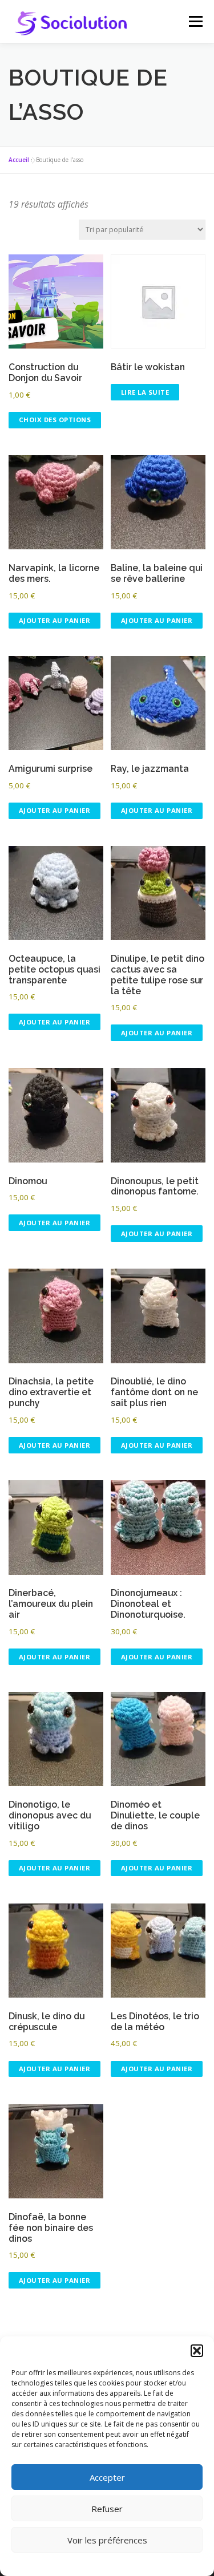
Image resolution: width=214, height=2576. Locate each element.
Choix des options (55, 420)
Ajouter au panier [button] (55, 620)
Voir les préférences (107, 2540)
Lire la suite (145, 392)
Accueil (19, 160)
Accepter (107, 2477)
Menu (195, 21)
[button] (197, 2351)
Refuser (107, 2509)
